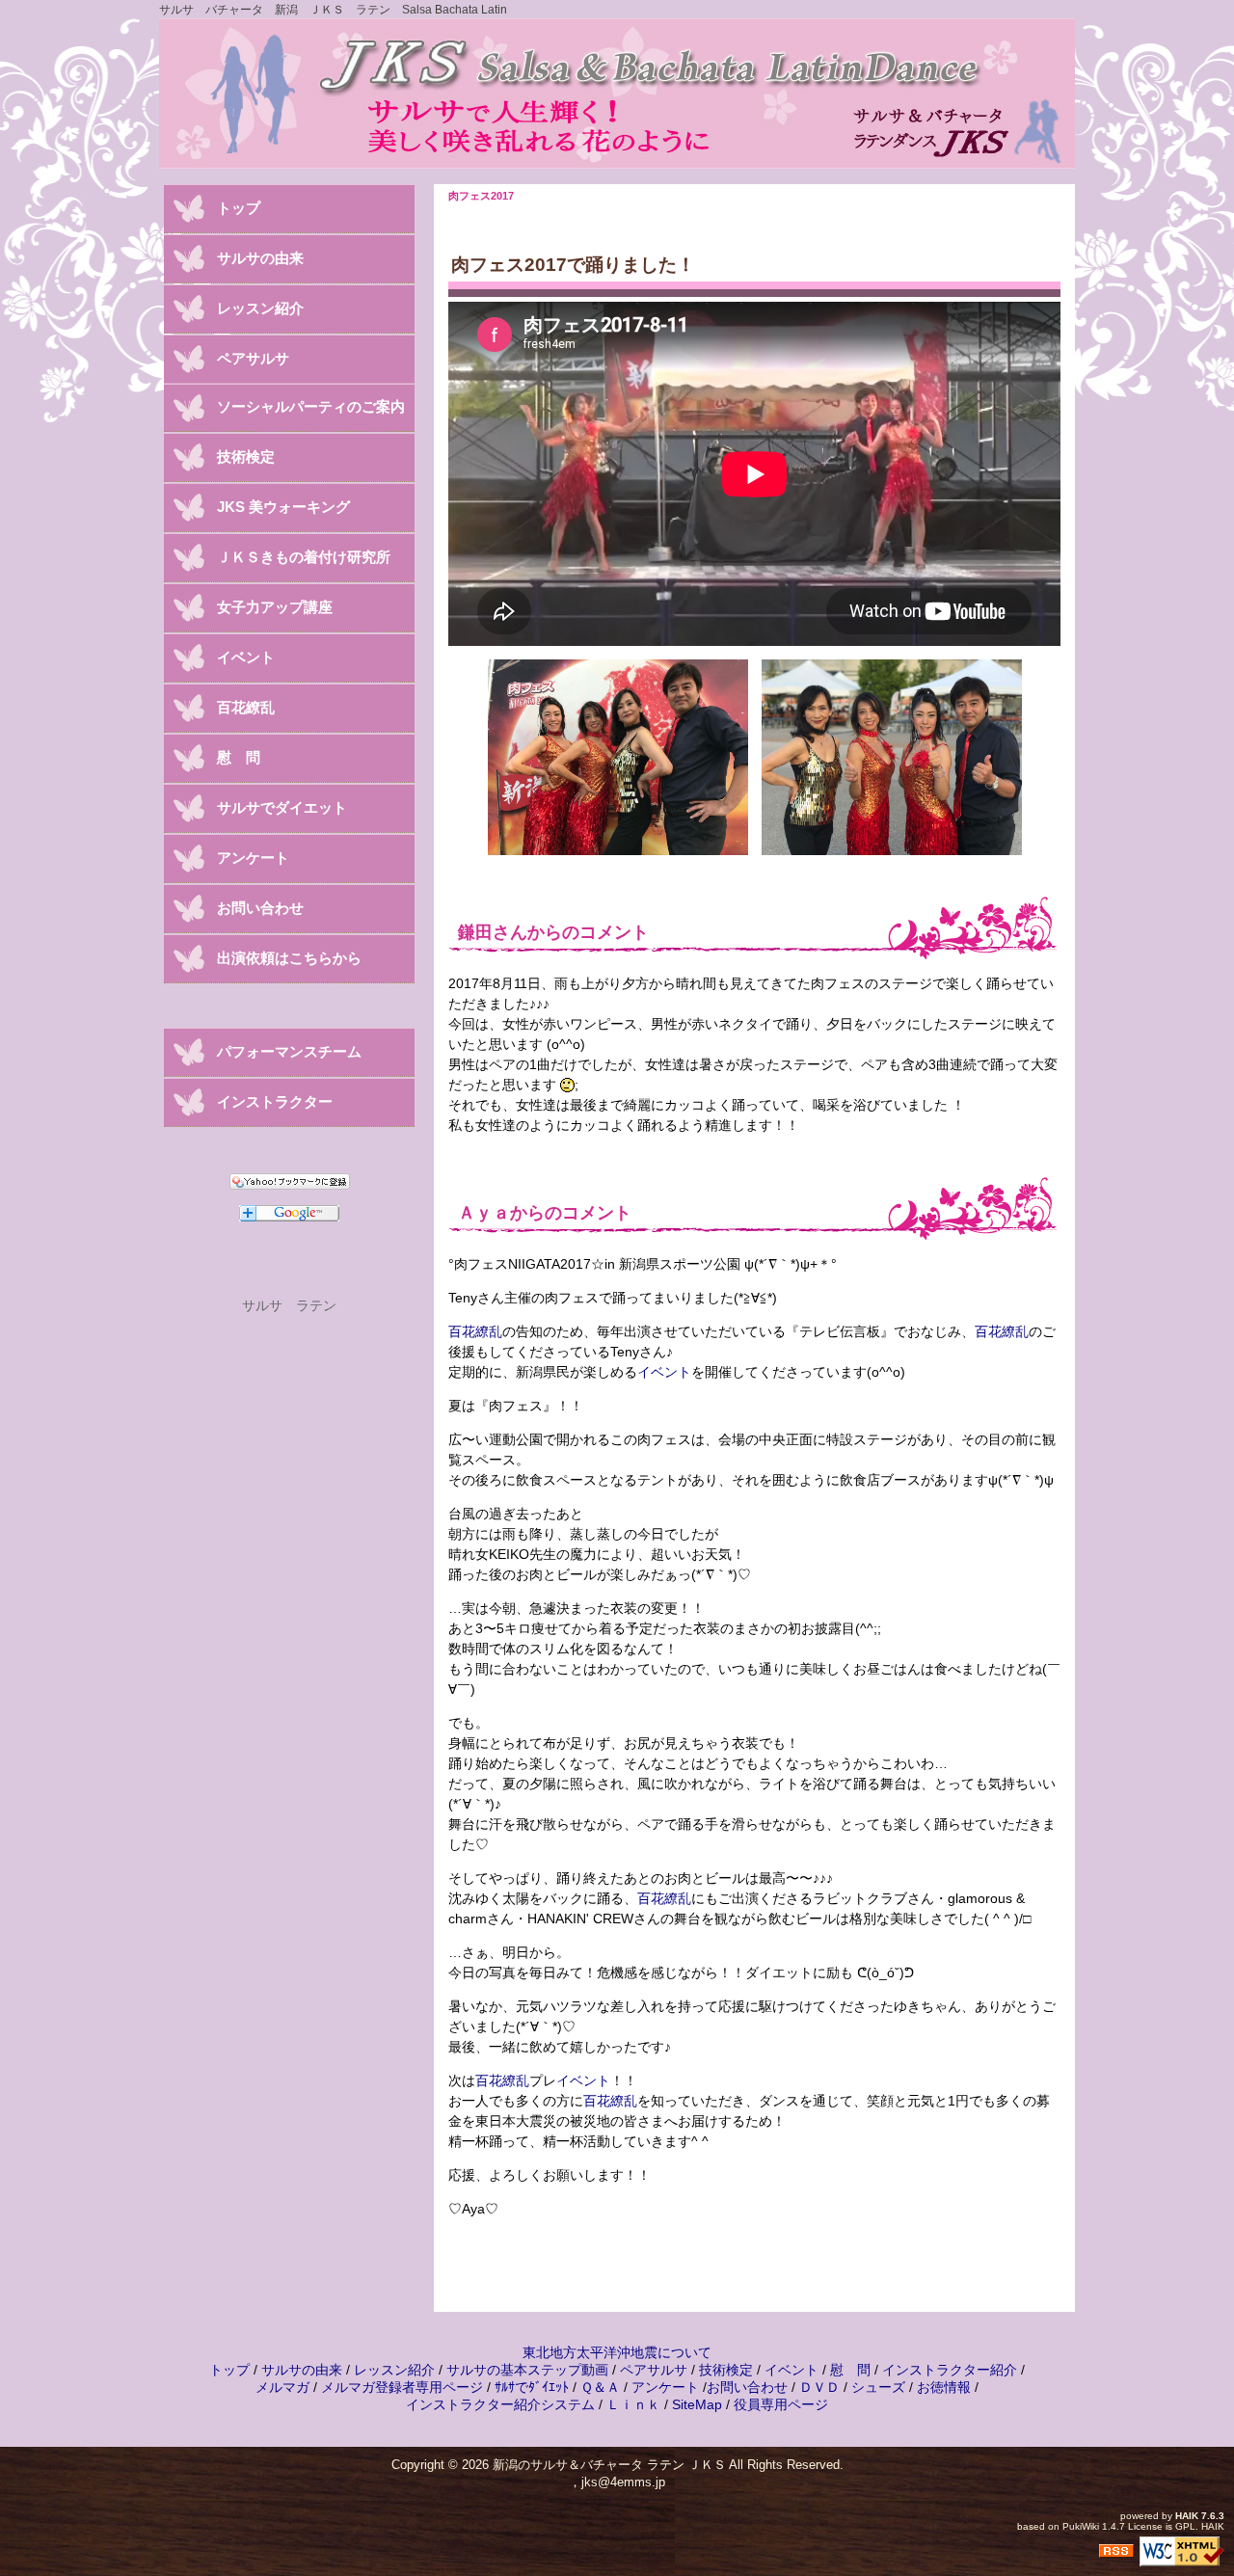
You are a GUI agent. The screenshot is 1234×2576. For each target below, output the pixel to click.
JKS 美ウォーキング (283, 507)
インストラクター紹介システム (500, 2404)
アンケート (253, 858)
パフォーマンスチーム (289, 1051)
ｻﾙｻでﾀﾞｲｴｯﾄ (532, 2387)
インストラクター (275, 1101)
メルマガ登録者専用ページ (402, 2387)
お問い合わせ (260, 908)
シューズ (878, 2387)
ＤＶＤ (819, 2387)
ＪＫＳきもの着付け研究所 (304, 557)
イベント (664, 1372)
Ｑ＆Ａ (600, 2387)
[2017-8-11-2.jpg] (892, 756)
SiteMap (697, 2404)
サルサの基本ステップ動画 (527, 2370)
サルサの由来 (260, 258)
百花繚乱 (475, 1331)
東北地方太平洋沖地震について (617, 2352)
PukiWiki (1081, 2526)
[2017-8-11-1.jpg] (618, 756)
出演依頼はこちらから (289, 958)
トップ (239, 208)
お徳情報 (944, 2387)
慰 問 (239, 757)
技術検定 (246, 456)
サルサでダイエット (282, 807)
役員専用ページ (781, 2404)
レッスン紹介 (260, 308)
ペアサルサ (654, 2370)
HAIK (1187, 2516)
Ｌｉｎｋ (633, 2404)
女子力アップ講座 (275, 607)
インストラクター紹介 (950, 2370)
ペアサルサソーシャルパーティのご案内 (311, 382)
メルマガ (282, 2387)
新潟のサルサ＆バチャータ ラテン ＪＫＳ (609, 2465)
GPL (1185, 2526)
